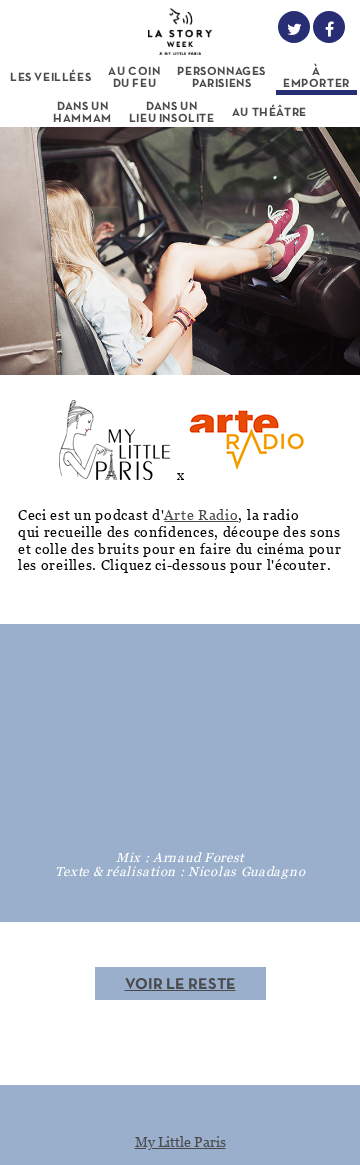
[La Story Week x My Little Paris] (180, 28)
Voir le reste (180, 985)
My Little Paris (180, 1141)
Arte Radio (201, 514)
